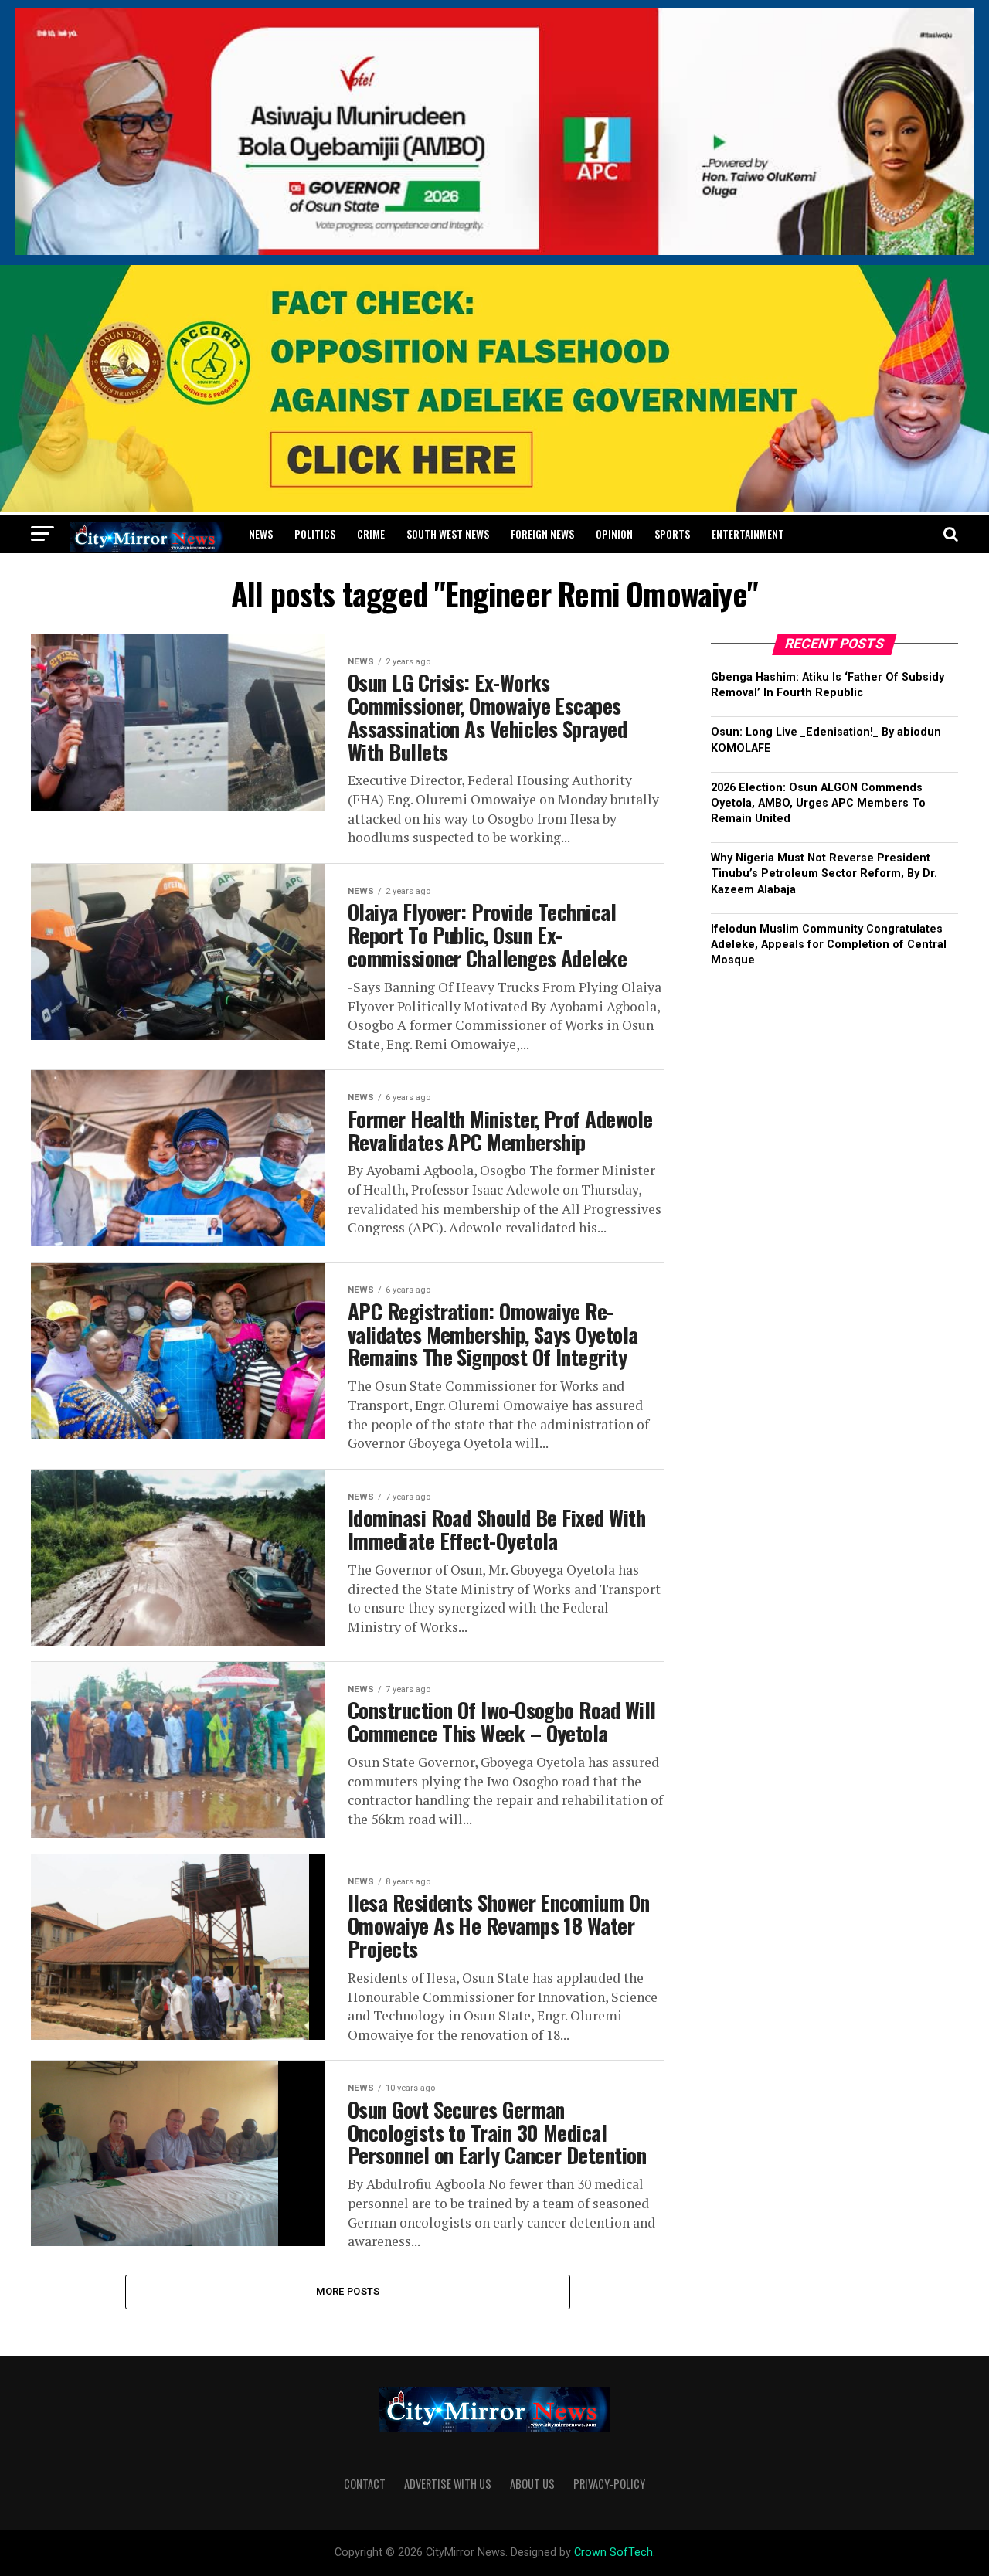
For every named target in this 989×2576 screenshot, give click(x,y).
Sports (672, 534)
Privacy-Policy (609, 2484)
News (261, 534)
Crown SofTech (613, 2552)
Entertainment (748, 534)
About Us (532, 2484)
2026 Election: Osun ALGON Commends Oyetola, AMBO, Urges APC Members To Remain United (818, 803)
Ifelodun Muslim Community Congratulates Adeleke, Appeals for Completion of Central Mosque (829, 945)
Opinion (614, 534)
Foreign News (542, 534)
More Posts (348, 2291)
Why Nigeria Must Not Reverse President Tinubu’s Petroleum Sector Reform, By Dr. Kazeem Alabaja (824, 873)
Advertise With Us (448, 2484)
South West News (448, 534)
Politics (315, 534)
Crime (371, 534)
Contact (365, 2484)
